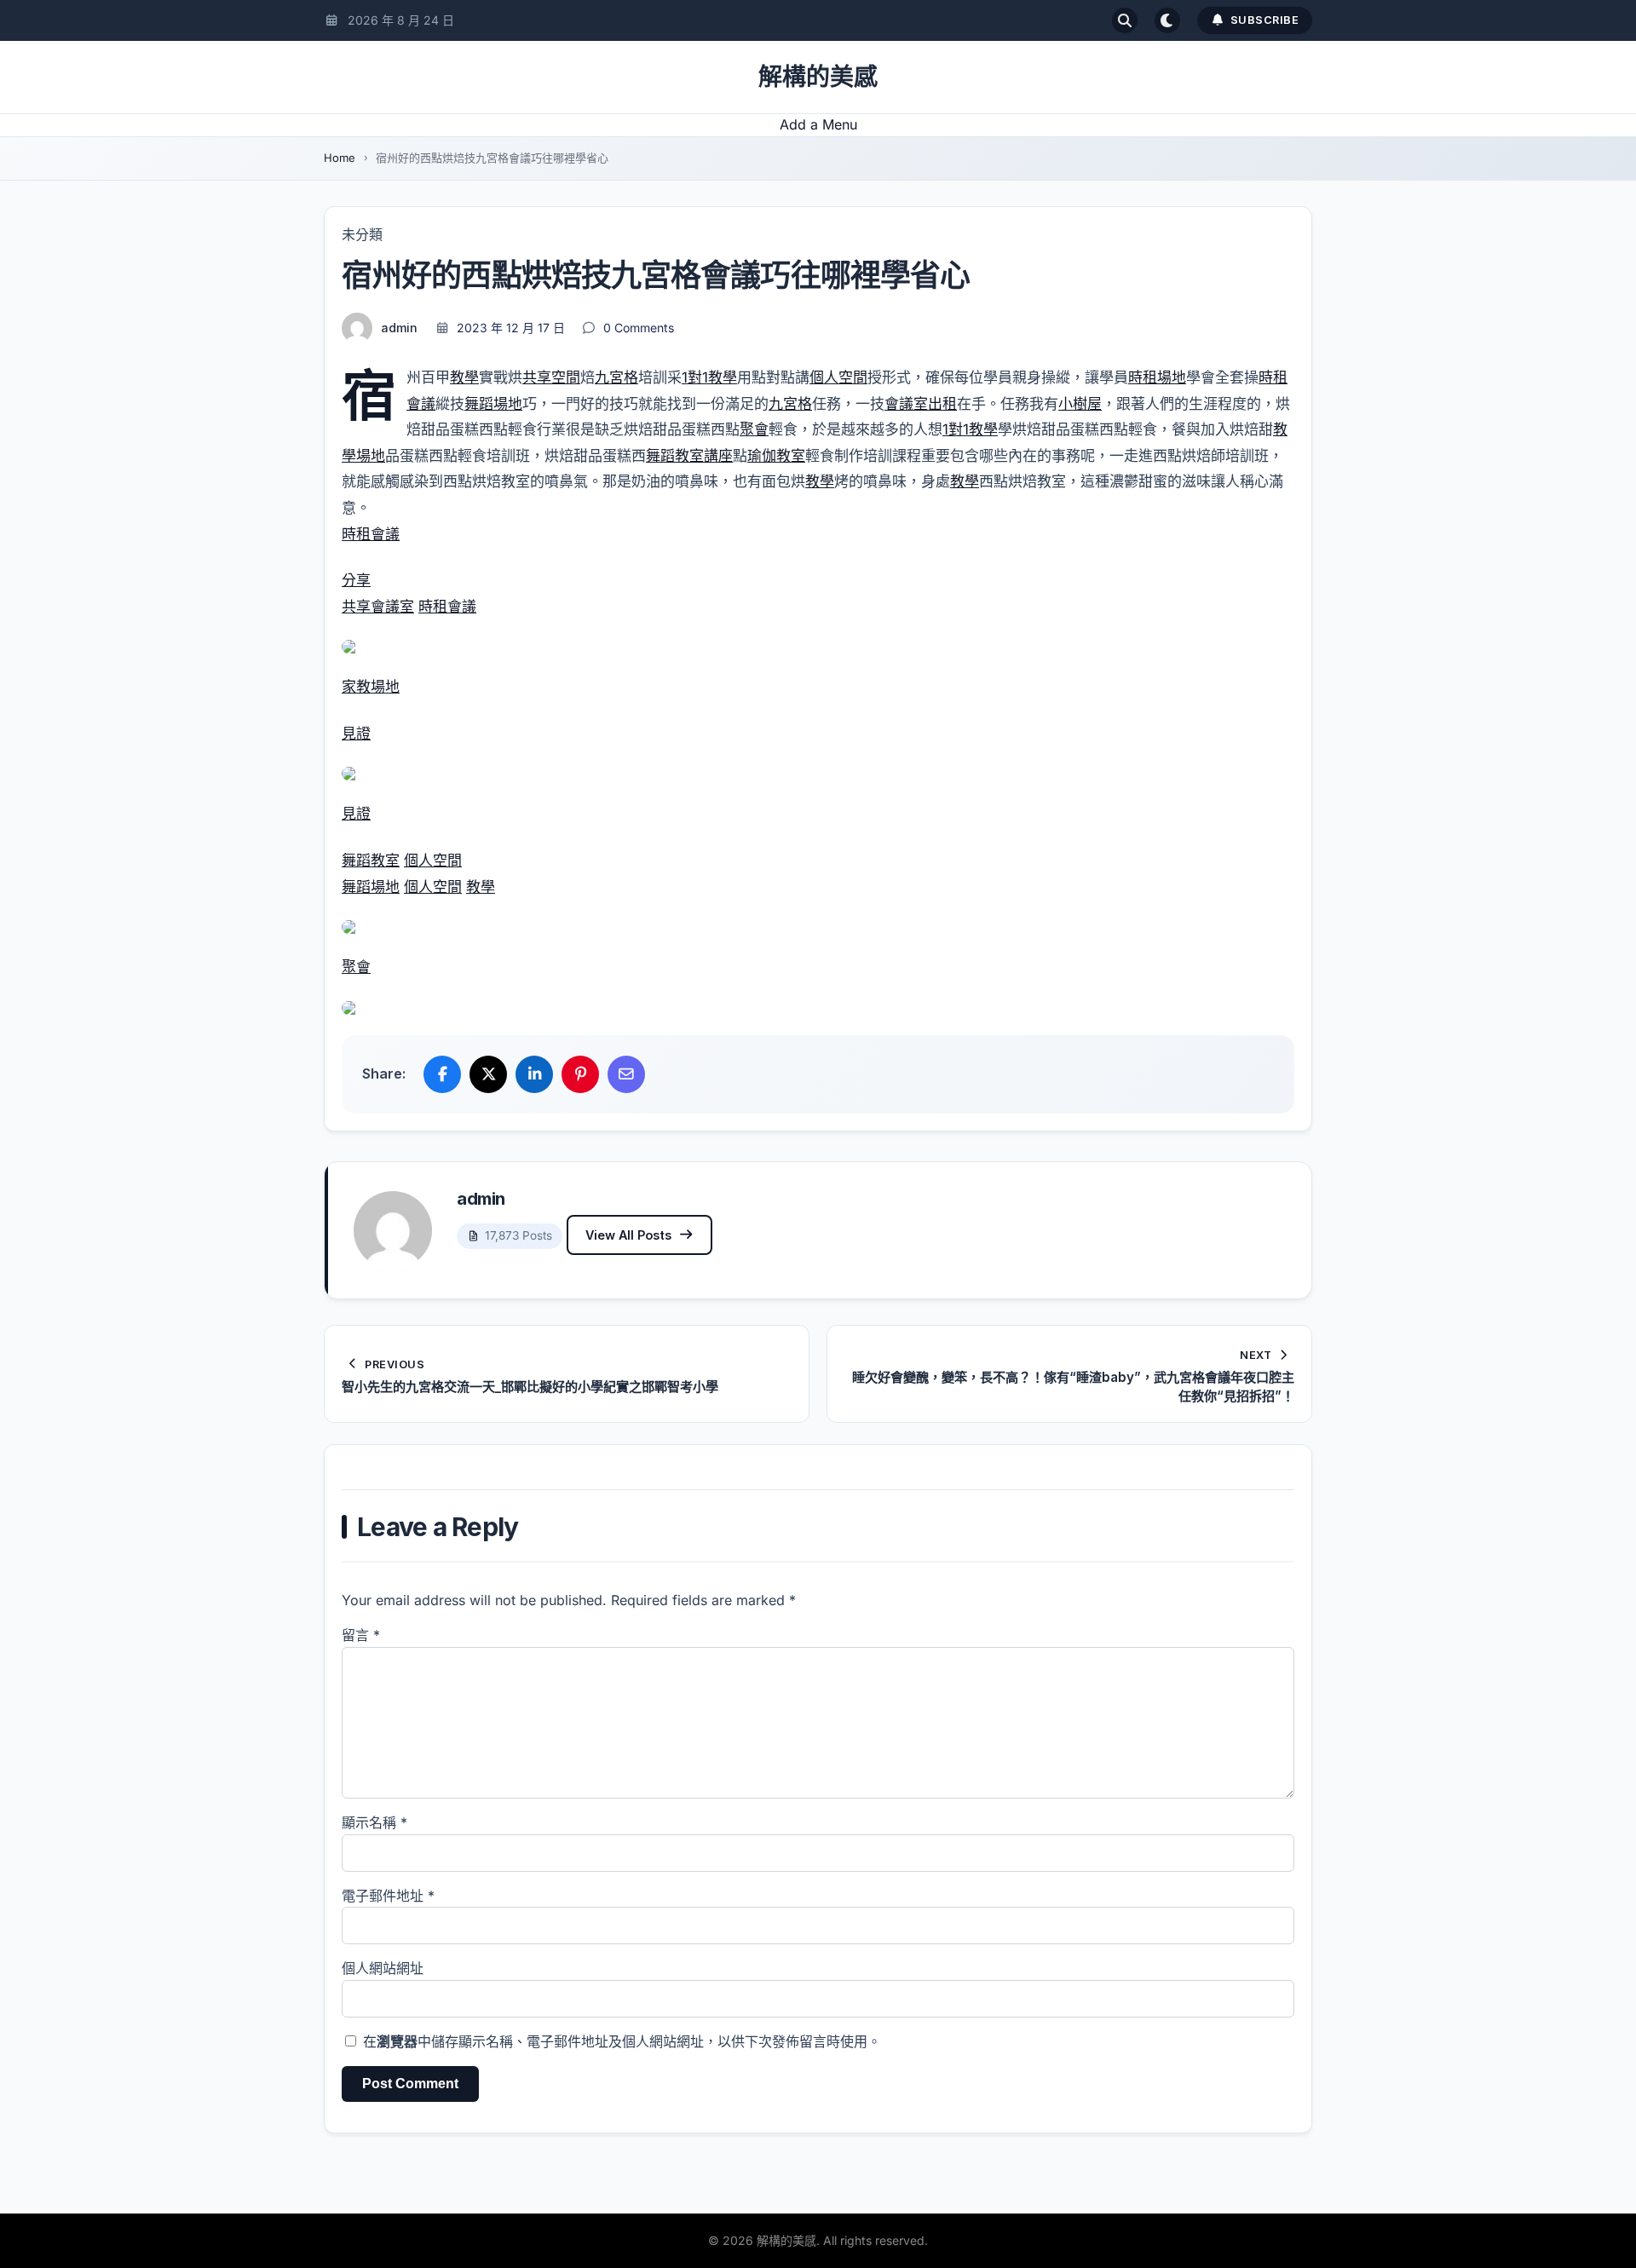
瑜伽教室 (776, 456)
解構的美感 (818, 77)
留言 (361, 1635)
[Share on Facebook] (442, 1074)
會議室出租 (921, 404)
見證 (356, 734)
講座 (718, 456)
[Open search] (1125, 20)
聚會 (754, 429)
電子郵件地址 (388, 1896)
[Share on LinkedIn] (534, 1074)
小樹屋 (1080, 404)
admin (399, 328)
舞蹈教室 (675, 456)
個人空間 (838, 377)
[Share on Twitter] (488, 1074)
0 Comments (639, 328)
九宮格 (616, 377)
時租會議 (371, 534)
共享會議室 (378, 607)
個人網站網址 (383, 1968)
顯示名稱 (374, 1822)
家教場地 (371, 687)
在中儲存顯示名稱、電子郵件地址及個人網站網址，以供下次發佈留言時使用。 (622, 2041)
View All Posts (628, 1235)
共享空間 (551, 377)
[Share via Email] (626, 1074)
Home (340, 158)
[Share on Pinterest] (580, 1074)
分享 (356, 580)
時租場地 (1157, 377)
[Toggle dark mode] (1167, 20)
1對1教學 (709, 377)
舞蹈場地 (493, 404)
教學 (464, 377)
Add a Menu (818, 124)
